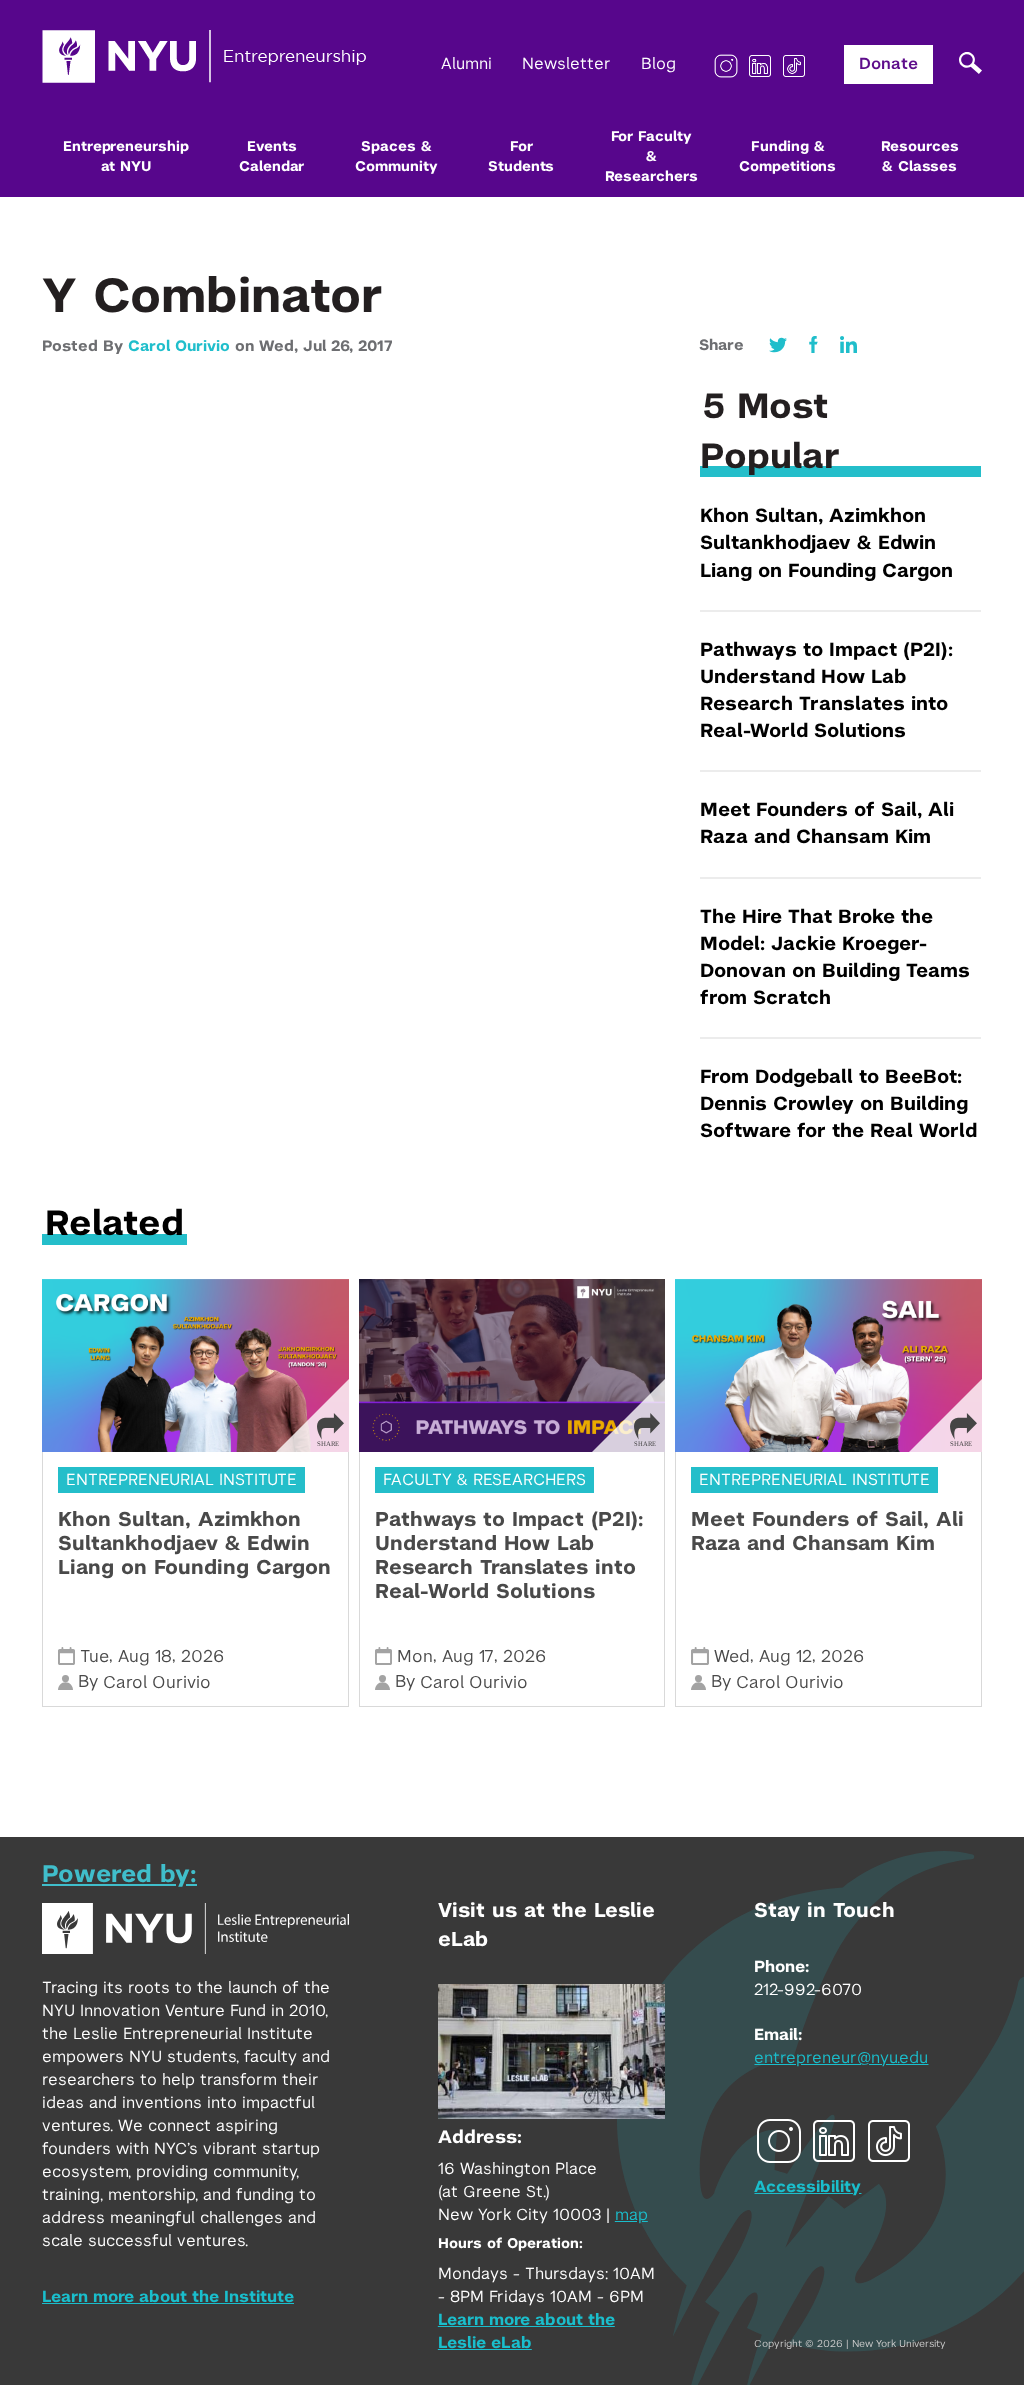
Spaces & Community (396, 157)
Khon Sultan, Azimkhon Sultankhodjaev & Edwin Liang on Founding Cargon (826, 543)
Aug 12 (785, 1656)
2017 (375, 346)
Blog (658, 64)
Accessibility (807, 2187)
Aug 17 (468, 1656)
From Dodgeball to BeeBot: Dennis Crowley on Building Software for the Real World (838, 1104)
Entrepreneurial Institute (181, 1480)
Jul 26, (330, 346)
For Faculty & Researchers (651, 157)
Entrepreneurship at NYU (125, 157)
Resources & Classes (920, 157)
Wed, (281, 346)
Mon (415, 1656)
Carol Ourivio (179, 346)
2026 (202, 1656)
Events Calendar (271, 157)
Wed (732, 1656)
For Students (521, 157)
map (631, 2215)
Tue (94, 1656)
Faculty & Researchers (484, 1480)
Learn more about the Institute (168, 2297)
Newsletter (566, 64)
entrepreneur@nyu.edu (841, 2058)
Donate (888, 64)
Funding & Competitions (787, 157)
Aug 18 (145, 1656)
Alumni (466, 64)
